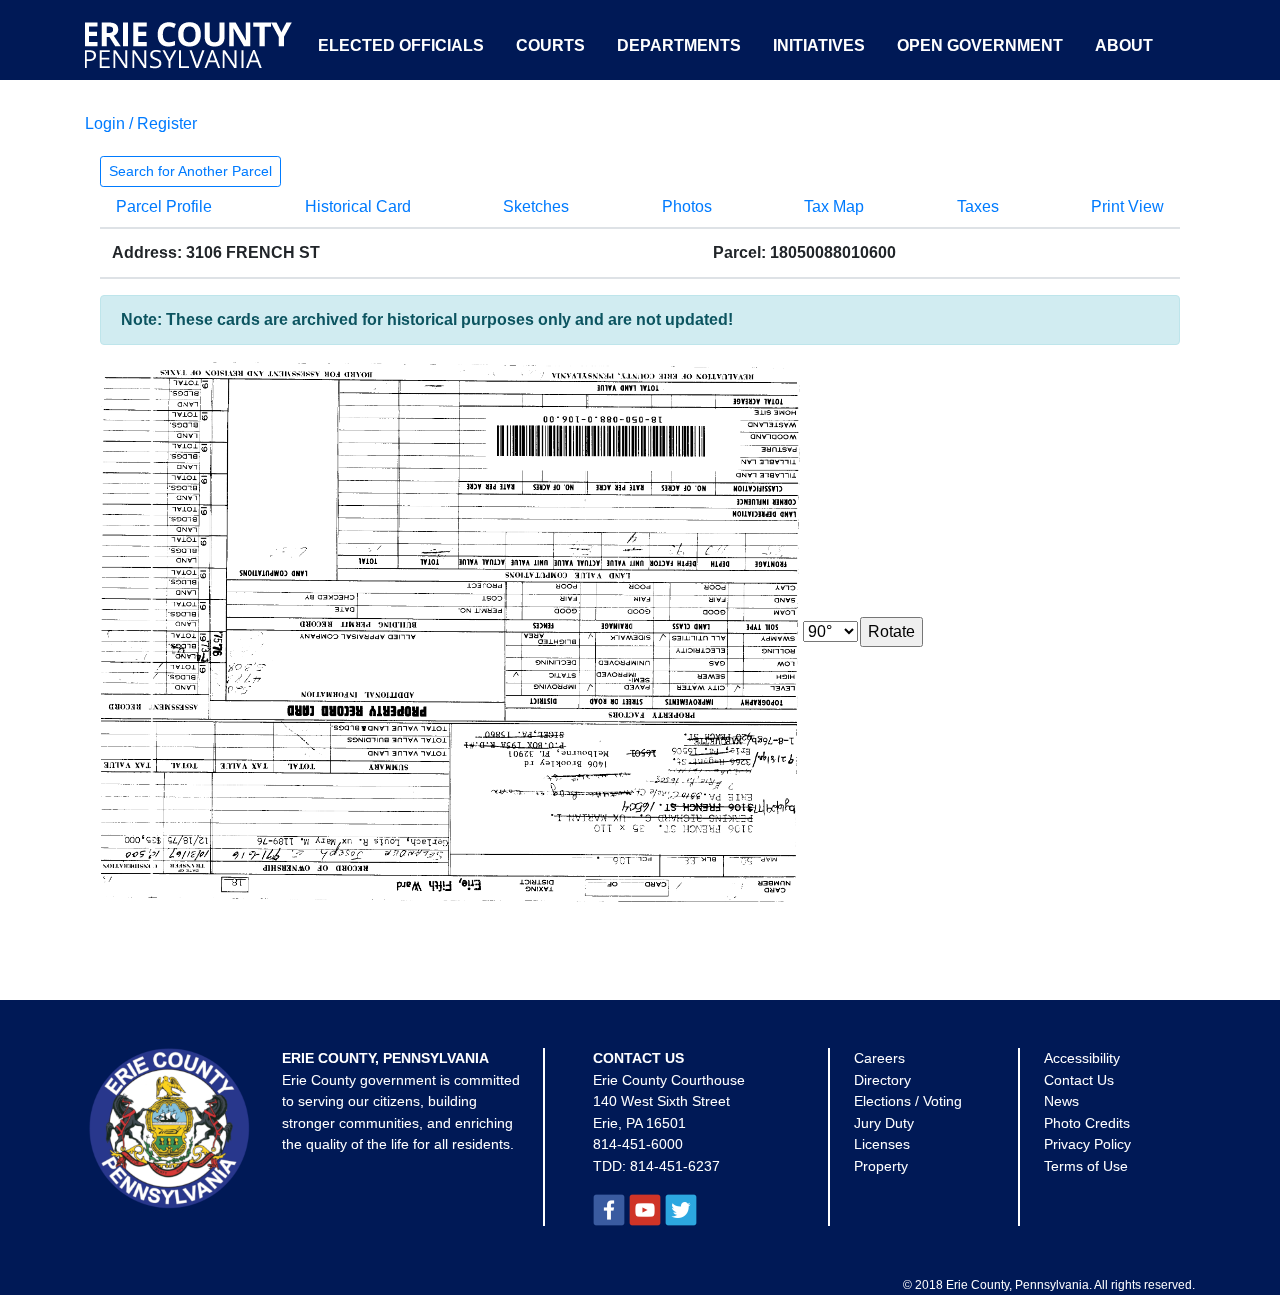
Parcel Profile (164, 206)
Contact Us (1079, 1080)
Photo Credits (1087, 1123)
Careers (879, 1058)
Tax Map (834, 206)
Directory (882, 1080)
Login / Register (141, 123)
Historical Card (358, 206)
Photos (687, 206)
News (1061, 1101)
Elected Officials (401, 45)
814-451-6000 (638, 1144)
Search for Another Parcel (190, 171)
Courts (550, 45)
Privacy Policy (1087, 1144)
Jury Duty (884, 1123)
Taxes (978, 206)
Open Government (980, 45)
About (1124, 45)
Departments (679, 45)
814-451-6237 (675, 1166)
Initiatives (819, 45)
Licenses (882, 1144)
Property (881, 1166)
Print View (1127, 206)
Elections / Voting (908, 1101)
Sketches (536, 206)
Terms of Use (1086, 1166)
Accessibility (1082, 1058)
